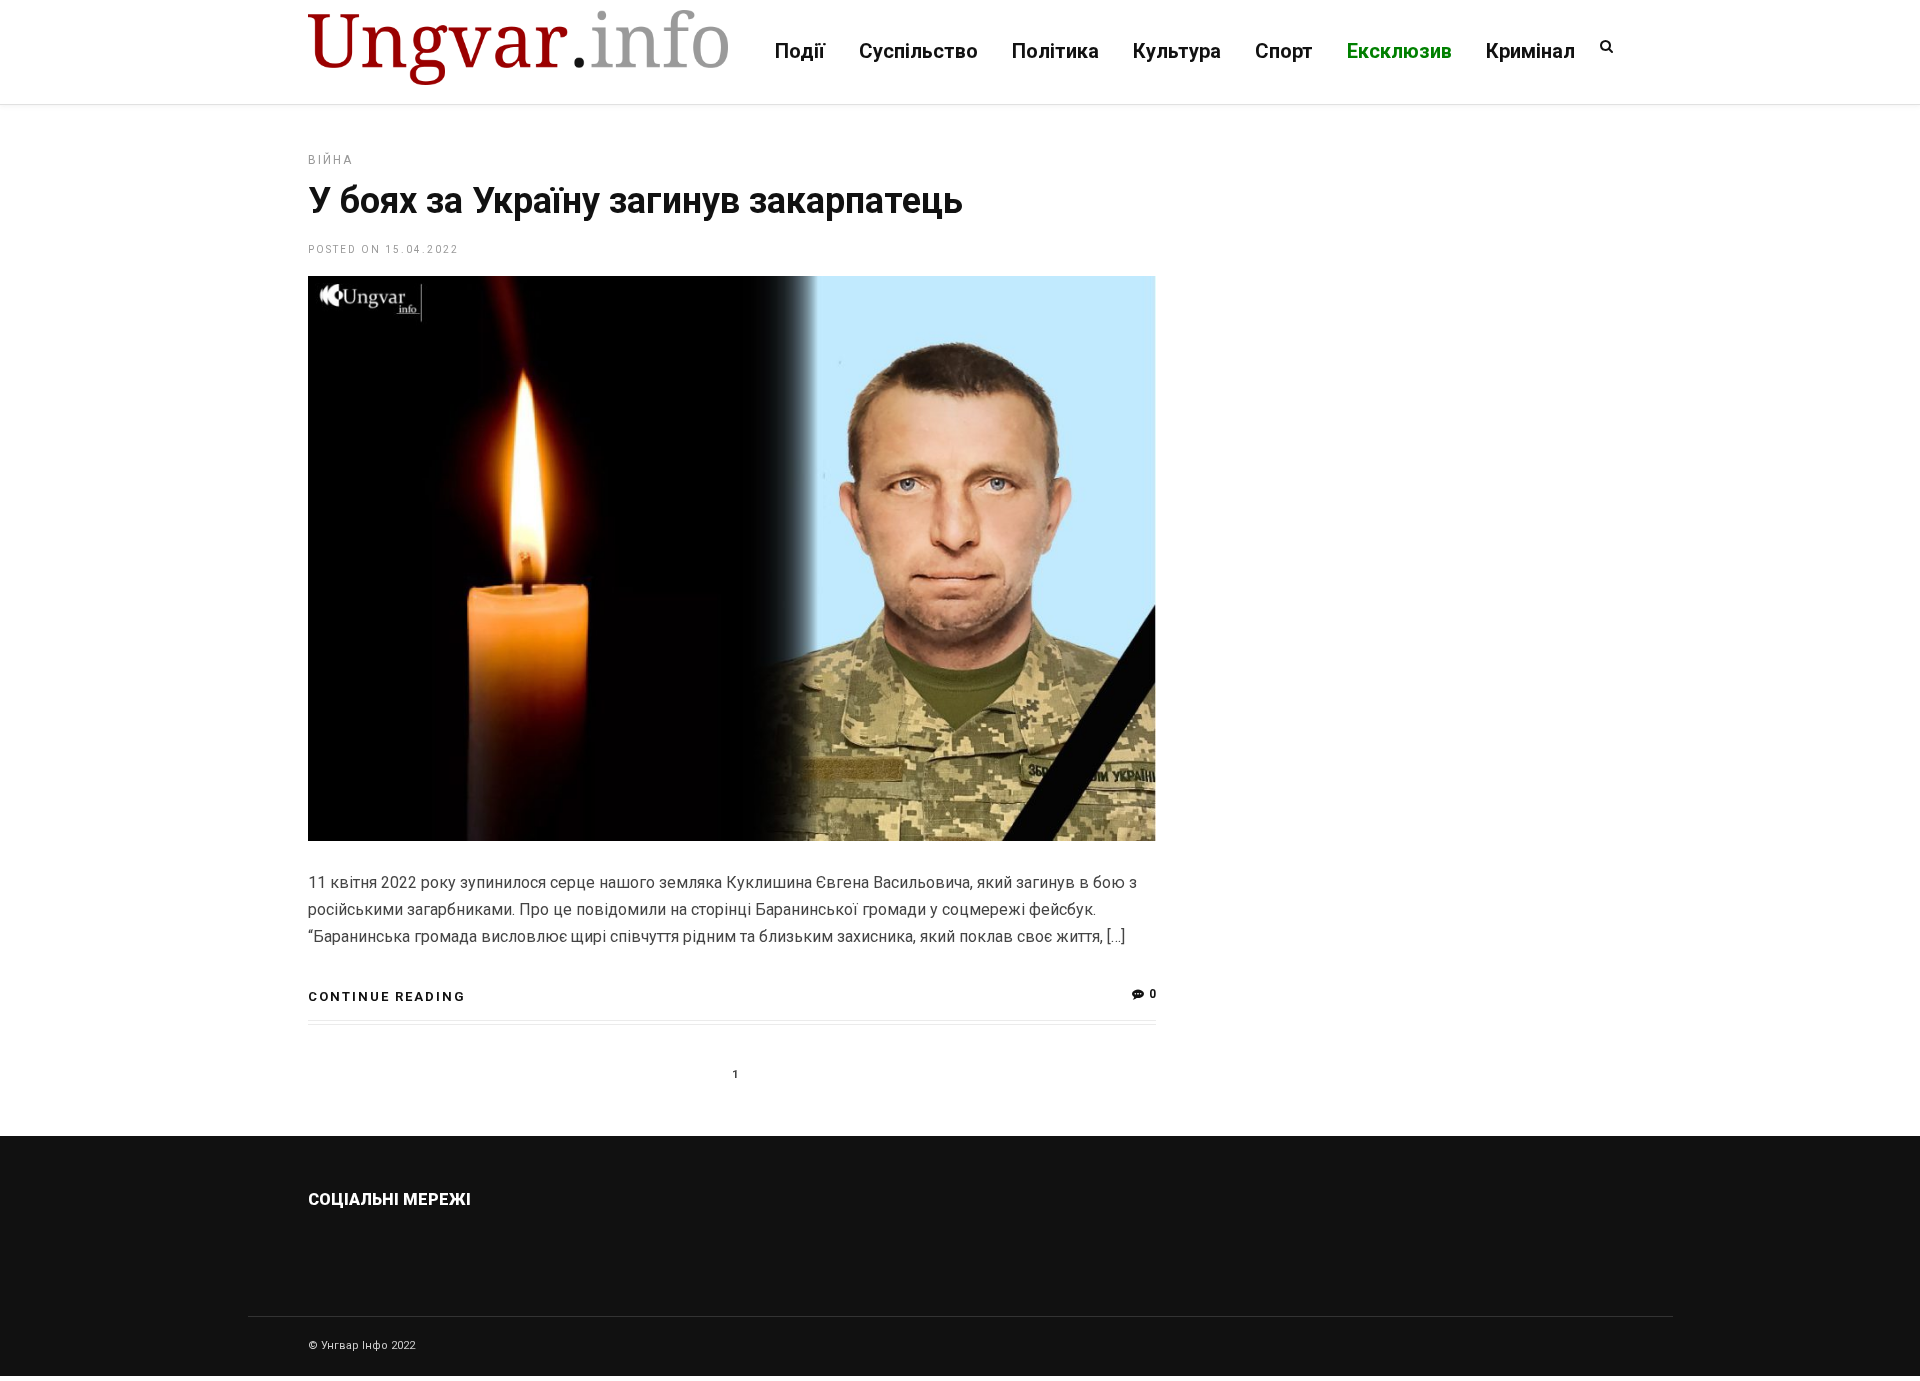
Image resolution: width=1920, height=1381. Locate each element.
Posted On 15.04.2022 (383, 249)
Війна (330, 160)
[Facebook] (468, 1247)
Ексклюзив (1399, 51)
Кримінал (1530, 51)
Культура (1177, 51)
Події (800, 51)
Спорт (1284, 51)
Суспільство (918, 51)
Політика (1055, 51)
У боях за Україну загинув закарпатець (635, 201)
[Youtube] (511, 1247)
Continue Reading (387, 996)
